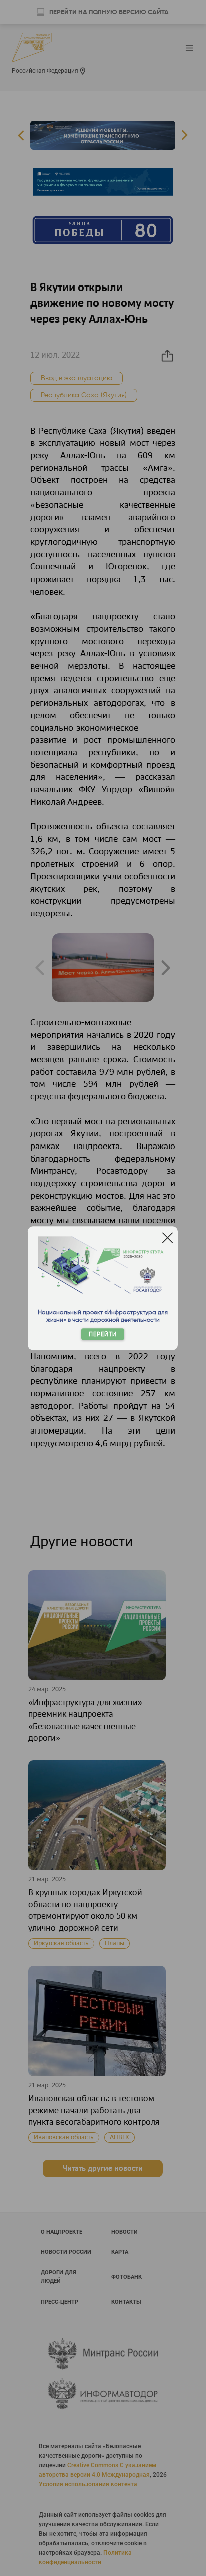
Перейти (103, 1334)
